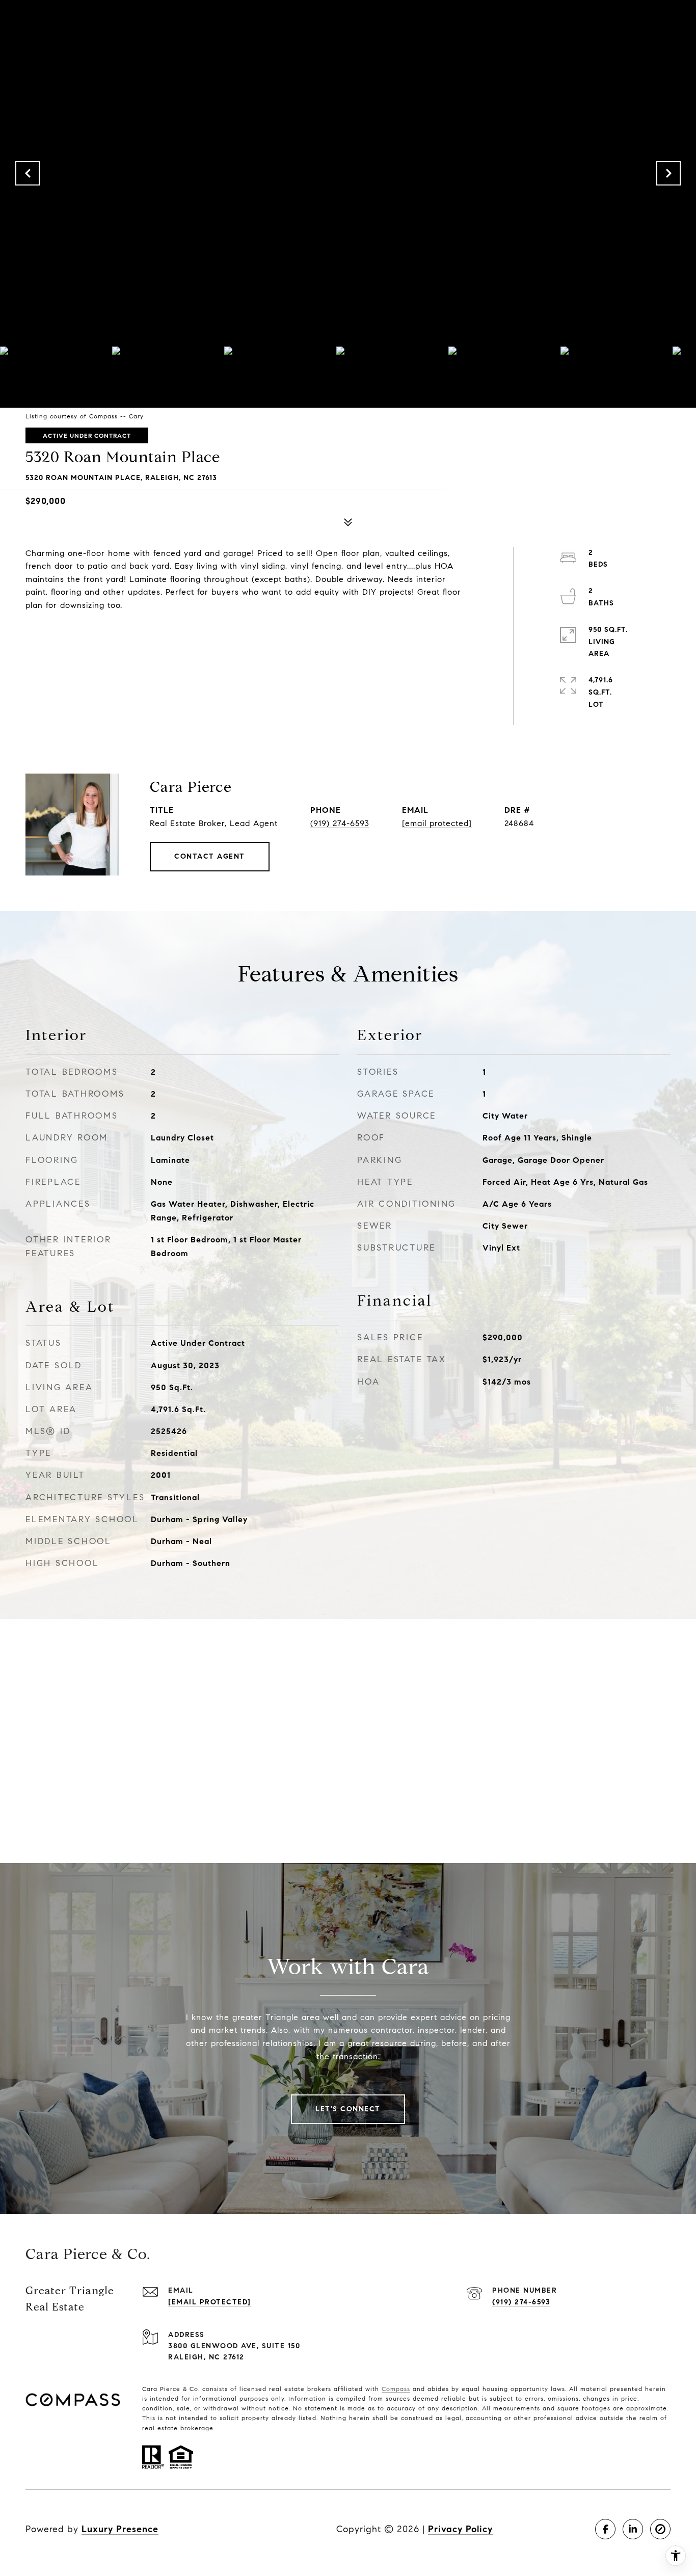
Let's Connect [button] (348, 2109)
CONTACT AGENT (210, 856)
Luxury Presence (120, 2529)
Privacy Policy (460, 2529)
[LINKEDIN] (633, 2529)
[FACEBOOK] (605, 2529)
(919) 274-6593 (340, 823)
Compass (396, 2389)
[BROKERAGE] (660, 2529)
